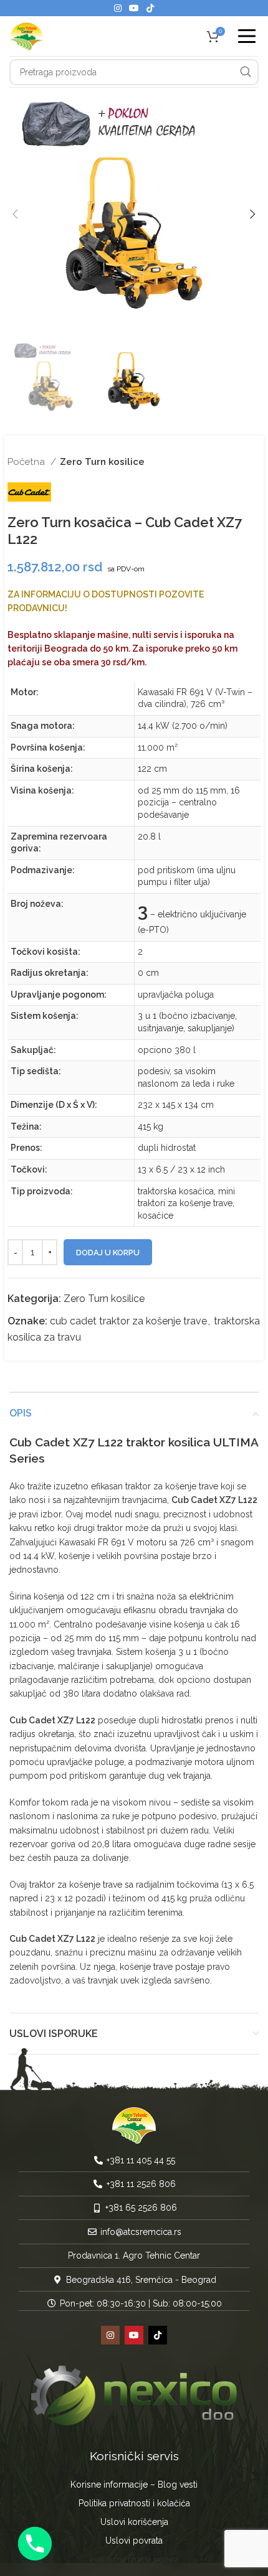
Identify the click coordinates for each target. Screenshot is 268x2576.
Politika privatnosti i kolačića (134, 2503)
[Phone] (35, 2544)
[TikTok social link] (150, 8)
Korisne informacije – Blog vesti (134, 2485)
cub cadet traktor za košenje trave (128, 1321)
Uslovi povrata (134, 2541)
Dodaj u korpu (108, 1253)
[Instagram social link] (118, 8)
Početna (27, 462)
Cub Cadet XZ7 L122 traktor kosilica (110, 1442)
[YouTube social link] (134, 8)
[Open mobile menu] (247, 36)
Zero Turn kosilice (102, 462)
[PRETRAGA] (246, 72)
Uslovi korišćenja (134, 2522)
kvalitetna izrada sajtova (134, 2560)
